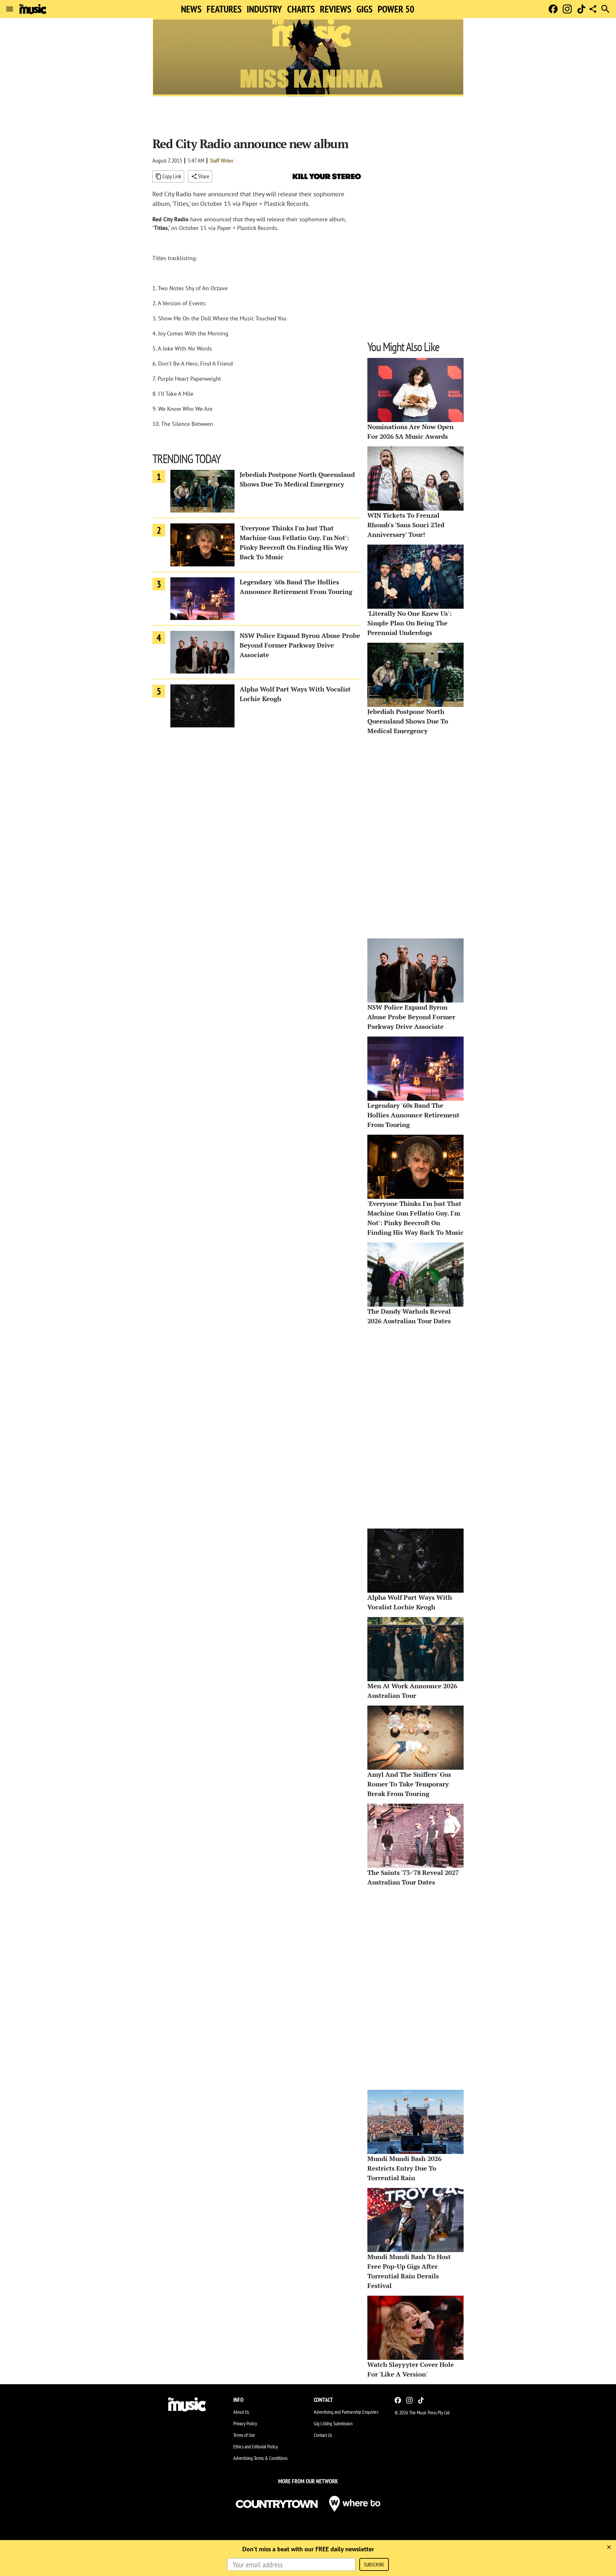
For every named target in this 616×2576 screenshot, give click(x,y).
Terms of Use (244, 2435)
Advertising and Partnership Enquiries (346, 2412)
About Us (241, 2412)
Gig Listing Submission (333, 2423)
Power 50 (396, 9)
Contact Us (323, 2435)
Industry (264, 9)
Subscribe (374, 2564)
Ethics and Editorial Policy (256, 2446)
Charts (301, 9)
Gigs (364, 9)
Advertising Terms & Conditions (260, 2458)
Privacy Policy (245, 2423)
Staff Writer (222, 161)
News (191, 9)
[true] (609, 2547)
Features (224, 9)
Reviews (336, 9)
